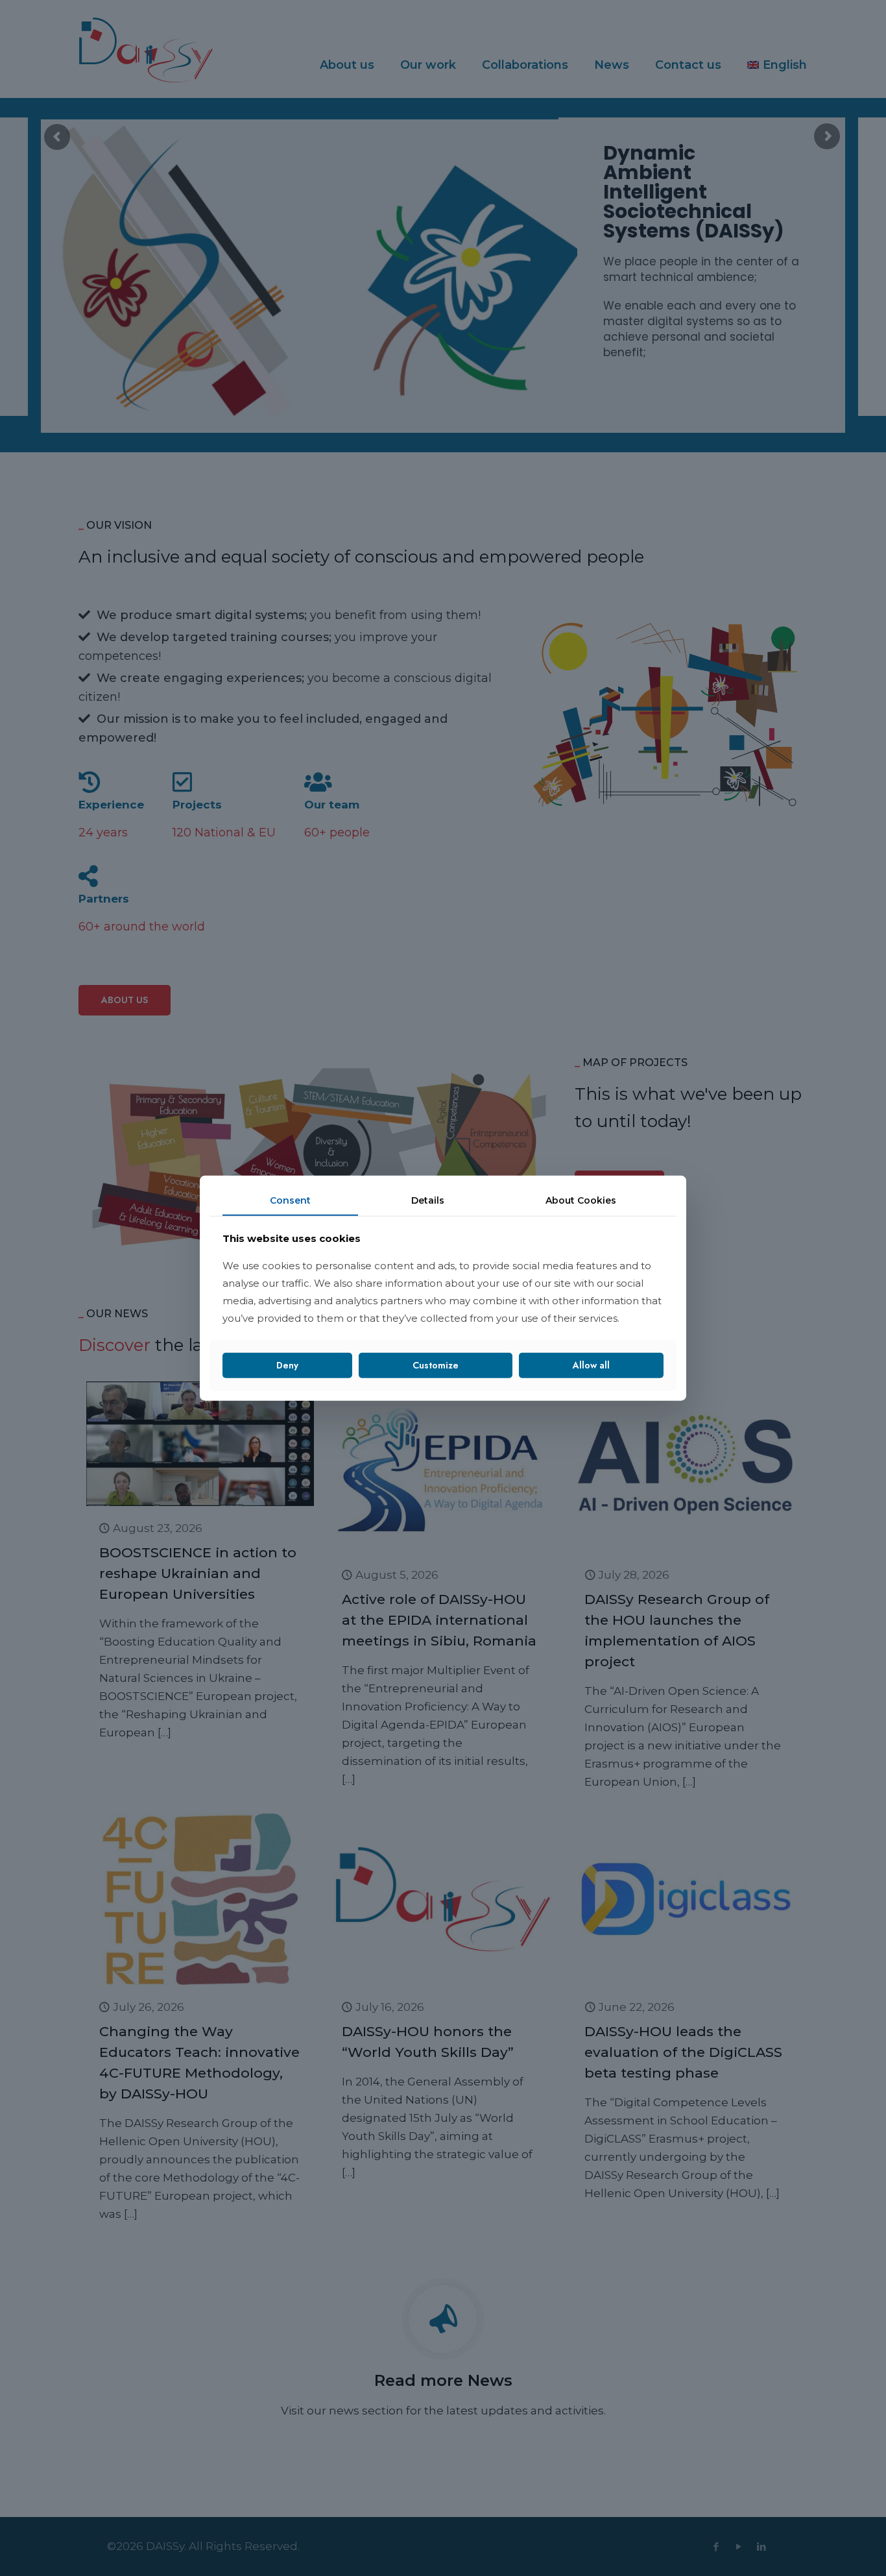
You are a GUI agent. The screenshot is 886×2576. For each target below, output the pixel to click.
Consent (290, 1200)
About (581, 1200)
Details (428, 1200)
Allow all (591, 1365)
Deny (287, 1365)
